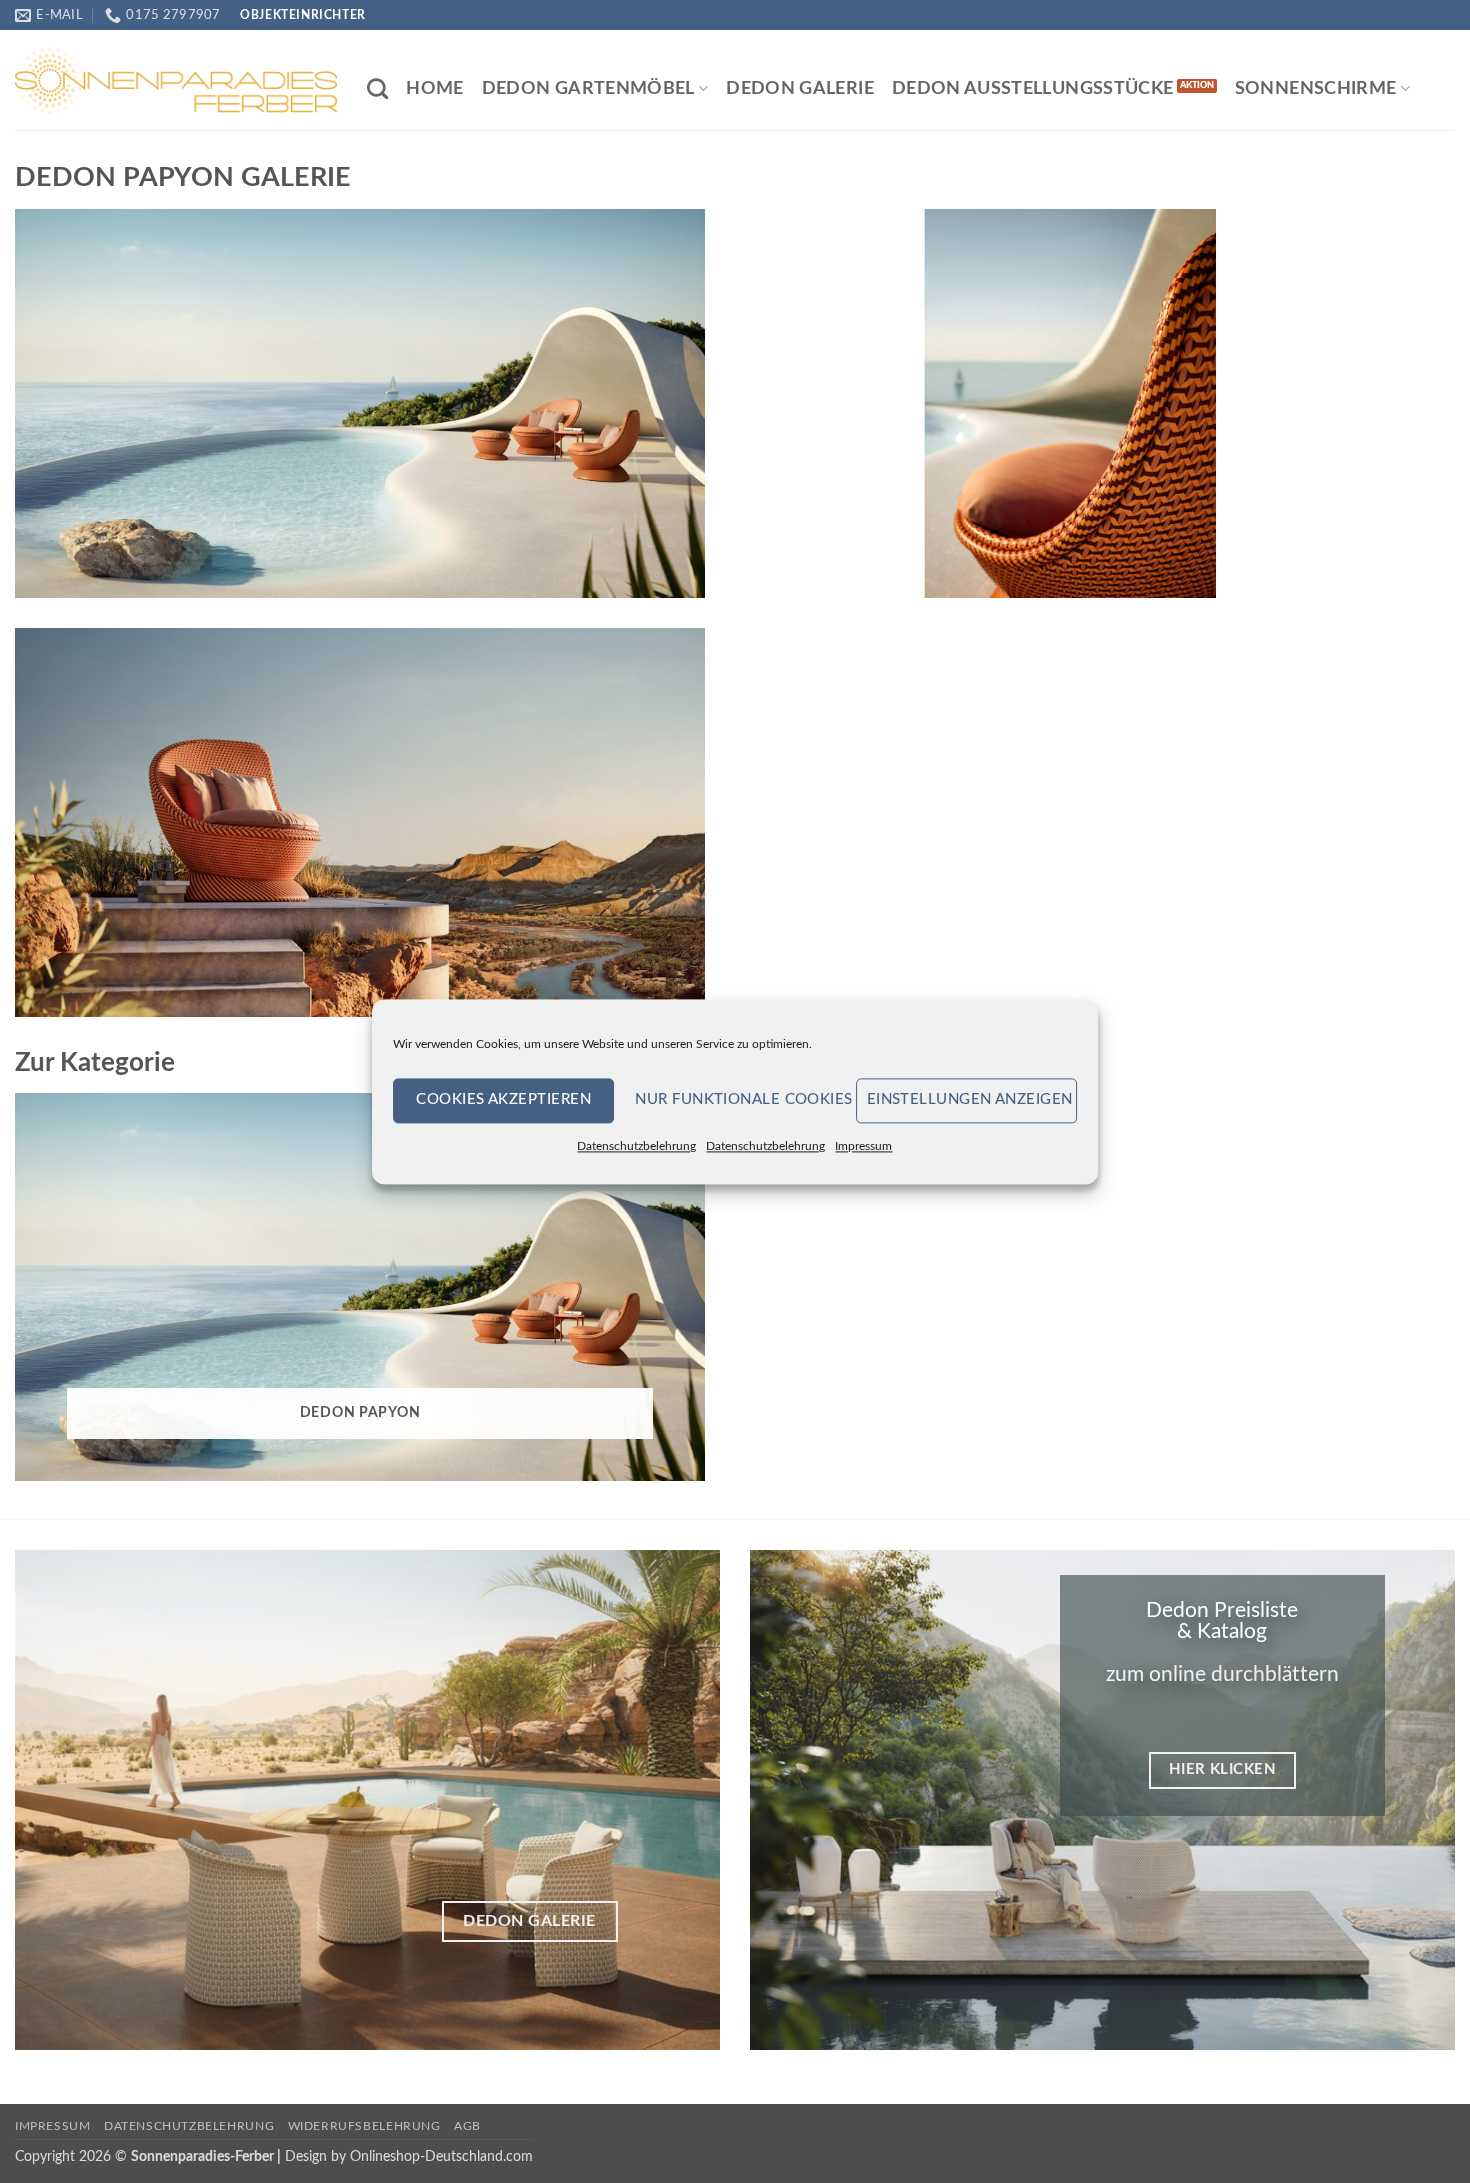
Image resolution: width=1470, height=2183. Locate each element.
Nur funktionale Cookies (740, 1099)
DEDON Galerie (800, 88)
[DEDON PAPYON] (360, 403)
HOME (434, 88)
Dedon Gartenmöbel (588, 88)
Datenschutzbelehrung (636, 1146)
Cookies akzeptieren (503, 1099)
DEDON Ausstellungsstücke (1032, 88)
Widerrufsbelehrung (364, 2126)
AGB (467, 2126)
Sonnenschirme (1316, 88)
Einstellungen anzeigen (970, 1099)
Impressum (863, 1146)
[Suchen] (377, 88)
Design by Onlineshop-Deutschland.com (409, 2156)
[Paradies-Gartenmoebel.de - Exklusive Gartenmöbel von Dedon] (176, 80)
